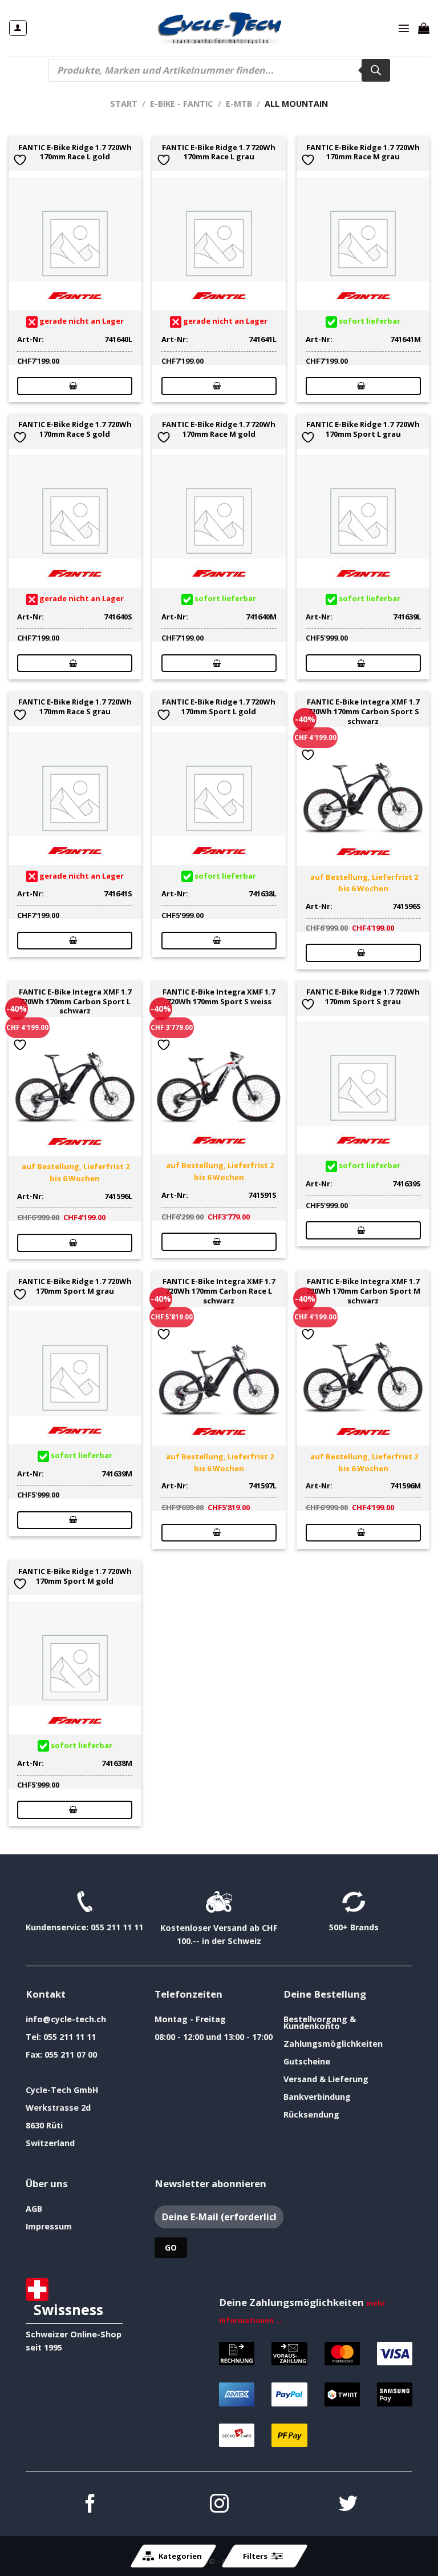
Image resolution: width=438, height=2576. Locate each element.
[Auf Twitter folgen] (348, 2505)
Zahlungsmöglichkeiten (333, 2044)
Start (124, 104)
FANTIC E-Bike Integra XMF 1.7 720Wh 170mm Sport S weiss (219, 997)
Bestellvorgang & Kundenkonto (320, 2022)
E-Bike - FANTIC (181, 104)
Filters (255, 2556)
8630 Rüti (44, 2125)
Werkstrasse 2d (58, 2108)
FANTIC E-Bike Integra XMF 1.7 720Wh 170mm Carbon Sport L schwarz (75, 1001)
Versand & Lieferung (326, 2079)
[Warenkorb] (424, 28)
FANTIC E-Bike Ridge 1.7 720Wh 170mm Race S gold (75, 429)
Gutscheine (307, 2061)
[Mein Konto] (18, 28)
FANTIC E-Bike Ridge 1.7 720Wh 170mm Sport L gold (219, 707)
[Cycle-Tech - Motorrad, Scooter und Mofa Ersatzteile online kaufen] (219, 28)
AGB (34, 2209)
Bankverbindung (317, 2097)
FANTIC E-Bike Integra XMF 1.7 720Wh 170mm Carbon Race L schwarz (219, 1291)
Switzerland (50, 2143)
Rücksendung (311, 2114)
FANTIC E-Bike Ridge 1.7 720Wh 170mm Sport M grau (75, 1286)
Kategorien (180, 2556)
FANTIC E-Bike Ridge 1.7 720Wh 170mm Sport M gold (75, 1576)
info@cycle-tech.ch (66, 2019)
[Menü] (404, 28)
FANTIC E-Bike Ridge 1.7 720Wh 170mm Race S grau (75, 707)
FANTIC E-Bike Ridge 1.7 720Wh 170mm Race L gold (75, 152)
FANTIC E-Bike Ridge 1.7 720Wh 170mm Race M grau (363, 152)
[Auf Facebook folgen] (90, 2505)
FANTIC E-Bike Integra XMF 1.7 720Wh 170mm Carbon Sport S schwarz (363, 711)
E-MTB (239, 104)
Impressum (49, 2226)
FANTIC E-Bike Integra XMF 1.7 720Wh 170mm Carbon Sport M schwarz (363, 1291)
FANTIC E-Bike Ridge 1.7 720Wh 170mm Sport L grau (363, 429)
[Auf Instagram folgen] (219, 2505)
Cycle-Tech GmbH (62, 2090)
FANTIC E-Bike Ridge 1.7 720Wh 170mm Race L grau (219, 152)
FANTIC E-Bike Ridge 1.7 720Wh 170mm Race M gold (219, 429)
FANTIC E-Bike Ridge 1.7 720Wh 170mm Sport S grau (363, 997)
